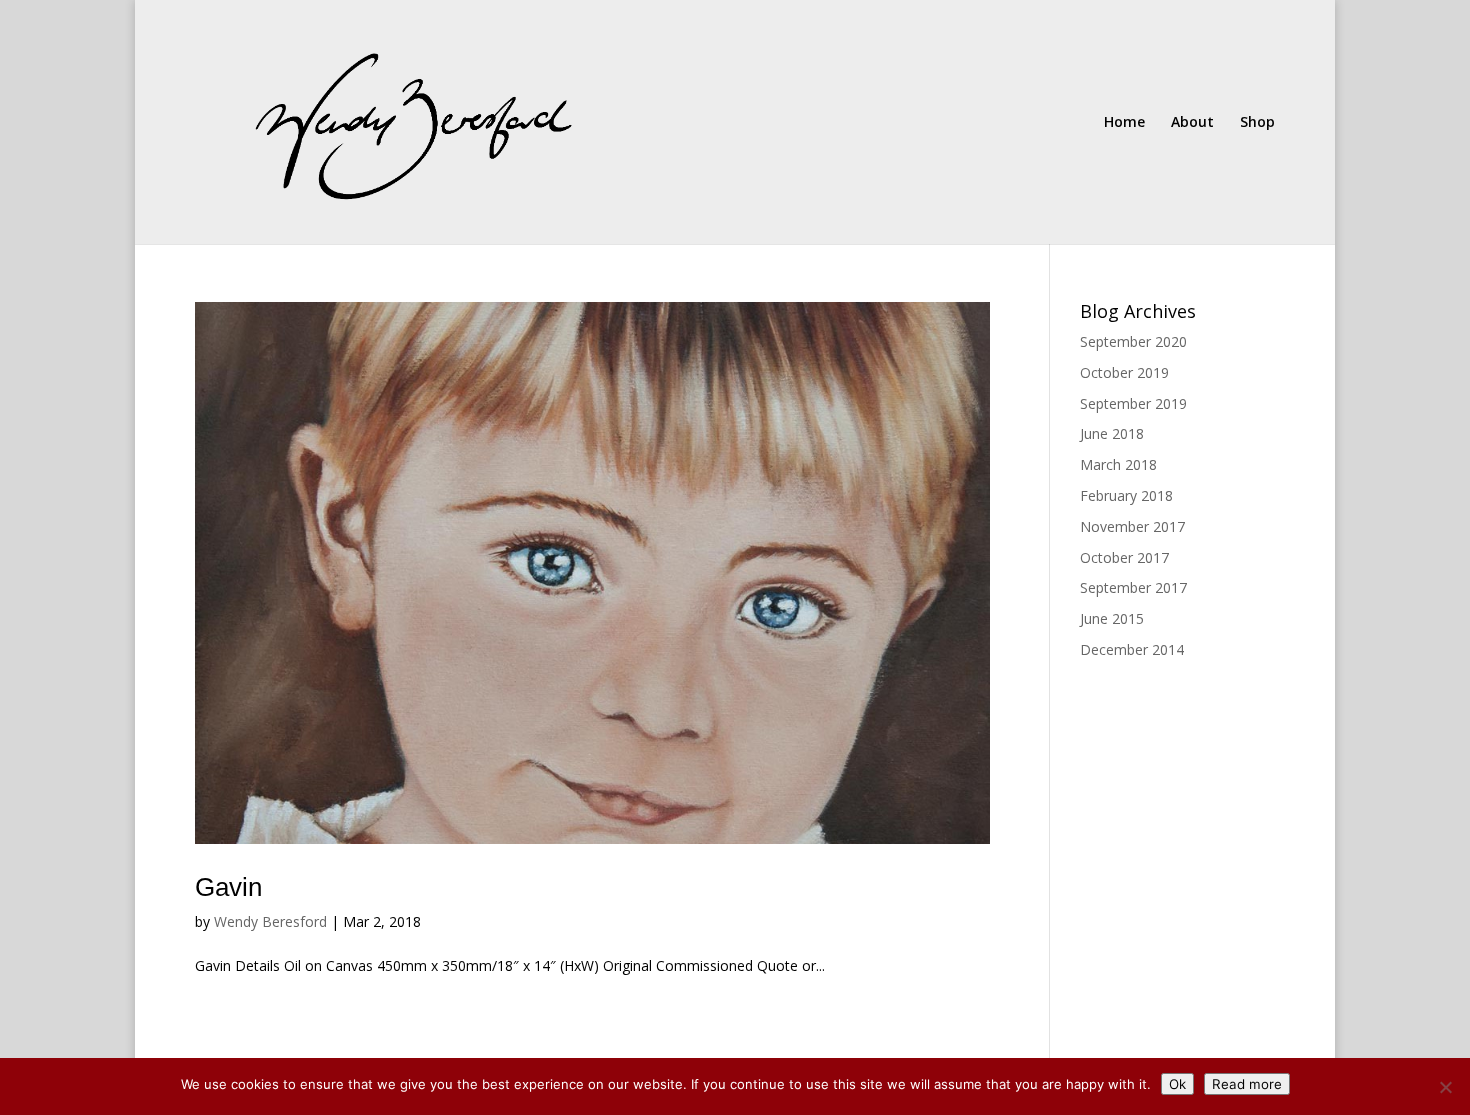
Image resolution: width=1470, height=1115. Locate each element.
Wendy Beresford (270, 921)
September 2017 (1133, 587)
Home (1124, 123)
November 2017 (1132, 526)
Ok (1177, 1084)
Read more (1247, 1084)
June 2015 (1112, 618)
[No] (1445, 1087)
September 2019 (1133, 403)
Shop (1257, 123)
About (1192, 123)
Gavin (228, 887)
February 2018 (1126, 495)
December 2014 (1132, 649)
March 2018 (1118, 464)
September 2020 (1133, 341)
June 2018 (1112, 433)
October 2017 (1124, 557)
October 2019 (1124, 372)
